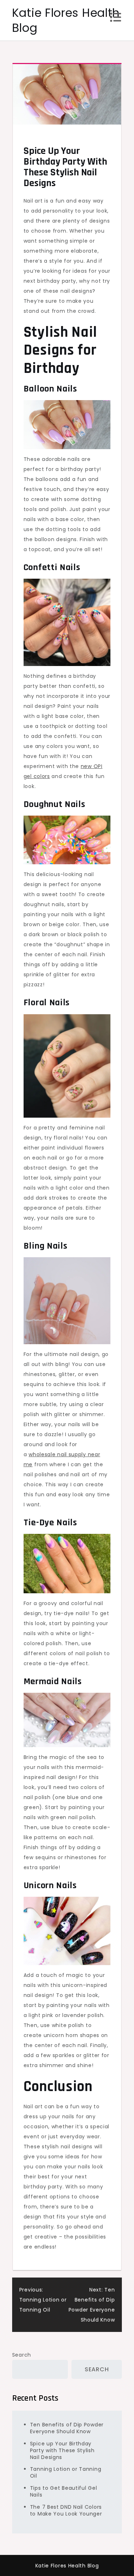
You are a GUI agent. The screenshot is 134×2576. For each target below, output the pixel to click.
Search (22, 2355)
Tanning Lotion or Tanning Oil (66, 2472)
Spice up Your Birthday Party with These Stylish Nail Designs (62, 2450)
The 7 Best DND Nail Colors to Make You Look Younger (66, 2510)
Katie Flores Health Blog (66, 20)
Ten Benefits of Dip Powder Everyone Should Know (67, 2428)
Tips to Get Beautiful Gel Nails (64, 2491)
